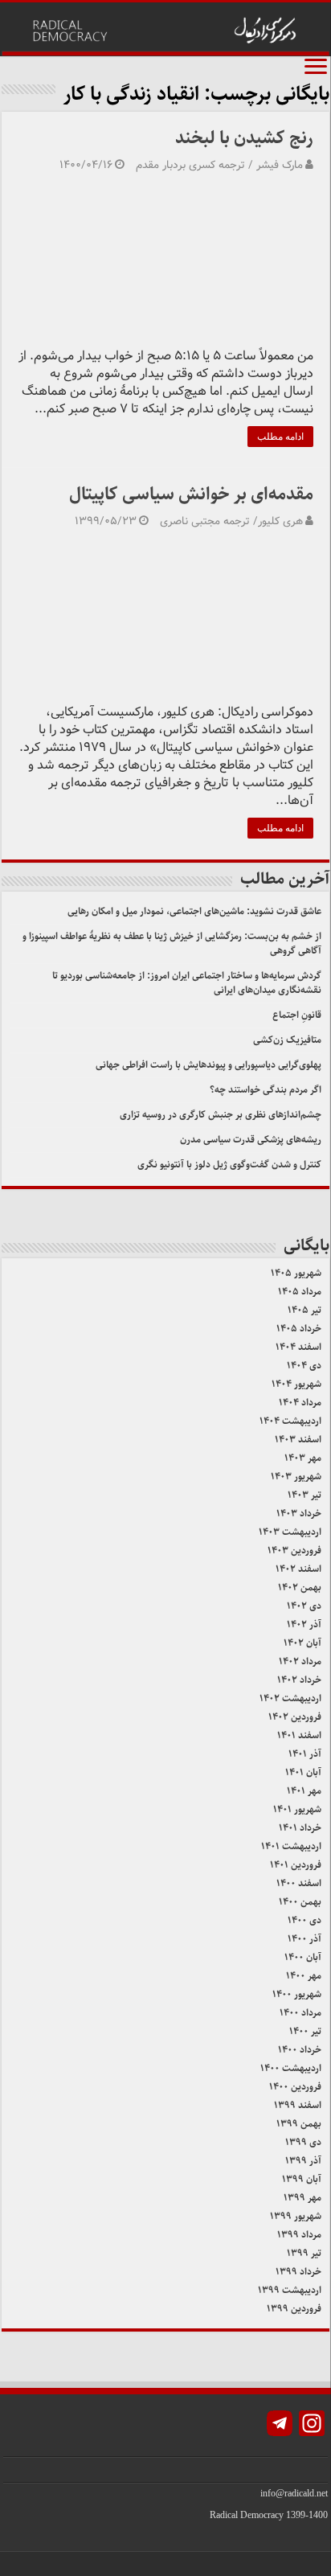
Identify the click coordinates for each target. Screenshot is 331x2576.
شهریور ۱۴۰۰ (297, 1994)
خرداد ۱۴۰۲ (299, 1680)
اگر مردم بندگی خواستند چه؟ (266, 1090)
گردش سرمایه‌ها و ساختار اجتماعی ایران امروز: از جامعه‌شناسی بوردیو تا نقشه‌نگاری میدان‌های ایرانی (187, 983)
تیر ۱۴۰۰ (305, 2031)
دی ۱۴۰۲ (304, 1606)
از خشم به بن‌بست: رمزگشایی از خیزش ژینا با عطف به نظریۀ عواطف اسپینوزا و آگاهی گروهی (172, 943)
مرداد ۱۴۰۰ (300, 2013)
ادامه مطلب (280, 437)
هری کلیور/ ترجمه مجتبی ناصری (231, 521)
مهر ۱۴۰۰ (304, 1976)
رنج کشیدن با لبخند (244, 138)
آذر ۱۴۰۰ (304, 1939)
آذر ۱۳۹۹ (303, 2161)
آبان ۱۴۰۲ (302, 1643)
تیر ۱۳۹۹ (304, 2253)
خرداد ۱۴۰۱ (300, 1828)
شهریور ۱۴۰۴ (296, 1384)
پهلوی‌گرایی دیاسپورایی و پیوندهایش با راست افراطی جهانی (208, 1065)
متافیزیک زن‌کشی (287, 1040)
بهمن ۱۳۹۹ (299, 2124)
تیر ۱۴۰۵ (304, 1310)
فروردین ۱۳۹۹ (294, 2309)
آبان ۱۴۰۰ (303, 1957)
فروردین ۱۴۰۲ (295, 1717)
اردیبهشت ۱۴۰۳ (290, 1532)
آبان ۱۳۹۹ (302, 2179)
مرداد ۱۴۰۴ (300, 1403)
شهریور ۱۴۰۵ (296, 1273)
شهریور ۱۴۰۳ (296, 1477)
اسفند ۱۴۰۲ (298, 1569)
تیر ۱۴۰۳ (304, 1495)
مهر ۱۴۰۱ (304, 1791)
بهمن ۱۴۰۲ (300, 1587)
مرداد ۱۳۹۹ (299, 2235)
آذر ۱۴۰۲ (304, 1624)
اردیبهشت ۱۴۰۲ (290, 1698)
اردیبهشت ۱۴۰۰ (291, 2068)
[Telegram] (280, 2425)
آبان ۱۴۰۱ (303, 1772)
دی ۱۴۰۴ (304, 1366)
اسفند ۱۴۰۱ (299, 1735)
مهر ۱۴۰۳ (303, 1458)
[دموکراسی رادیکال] (165, 29)
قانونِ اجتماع (297, 1015)
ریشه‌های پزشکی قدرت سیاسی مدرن (251, 1140)
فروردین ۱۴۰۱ (296, 1865)
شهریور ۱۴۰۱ (297, 1809)
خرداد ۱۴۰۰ (300, 2050)
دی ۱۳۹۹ (303, 2142)
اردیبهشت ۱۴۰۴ (290, 1421)
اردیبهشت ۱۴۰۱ (291, 1846)
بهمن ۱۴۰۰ (300, 1902)
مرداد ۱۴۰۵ (300, 1292)
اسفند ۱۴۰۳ (298, 1440)
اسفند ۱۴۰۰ (299, 1883)
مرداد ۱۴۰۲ (300, 1661)
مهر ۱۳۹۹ (302, 2198)
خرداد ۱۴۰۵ (299, 1329)
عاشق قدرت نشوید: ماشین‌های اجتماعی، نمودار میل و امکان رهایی (194, 911)
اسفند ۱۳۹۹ (298, 2105)
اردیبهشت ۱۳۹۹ (290, 2290)
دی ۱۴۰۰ (304, 1920)
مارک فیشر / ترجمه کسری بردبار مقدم (219, 165)
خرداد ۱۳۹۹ (298, 2272)
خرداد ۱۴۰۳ (299, 1514)
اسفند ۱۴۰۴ (298, 1347)
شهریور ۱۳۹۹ (296, 2216)
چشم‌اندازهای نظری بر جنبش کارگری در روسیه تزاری (221, 1115)
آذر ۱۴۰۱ (305, 1754)
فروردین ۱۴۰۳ (294, 1551)
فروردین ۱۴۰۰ (295, 2087)
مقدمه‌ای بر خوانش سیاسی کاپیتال (191, 494)
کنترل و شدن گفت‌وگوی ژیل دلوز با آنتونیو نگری (229, 1165)
